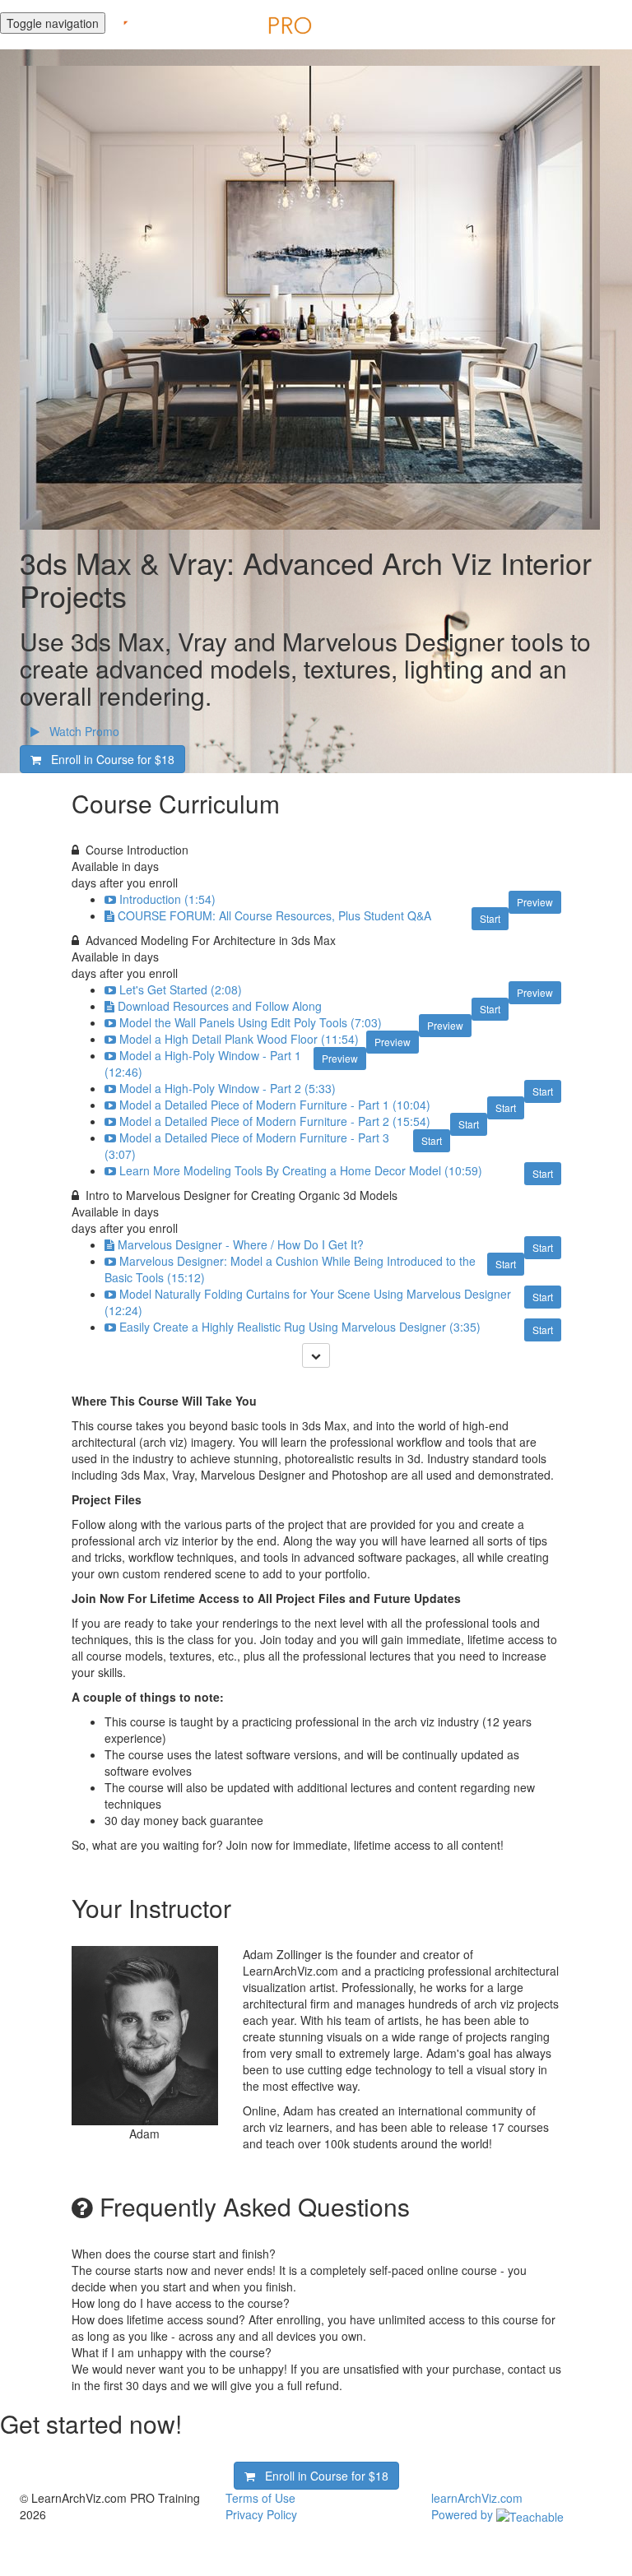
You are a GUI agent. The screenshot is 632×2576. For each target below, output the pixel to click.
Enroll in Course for (108, 759)
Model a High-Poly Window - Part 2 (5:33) (228, 1088)
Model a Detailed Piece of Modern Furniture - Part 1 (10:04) (275, 1105)
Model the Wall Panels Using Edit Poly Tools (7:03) (251, 1022)
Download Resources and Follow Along (220, 1006)
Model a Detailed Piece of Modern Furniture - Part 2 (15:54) (275, 1121)
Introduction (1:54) (167, 899)
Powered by (464, 2514)
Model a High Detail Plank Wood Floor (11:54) (239, 1039)
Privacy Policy (261, 2514)
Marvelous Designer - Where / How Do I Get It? (241, 1244)
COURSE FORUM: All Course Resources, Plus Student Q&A (274, 915)
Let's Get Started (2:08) (181, 989)
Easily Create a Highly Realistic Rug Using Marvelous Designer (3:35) (300, 1327)
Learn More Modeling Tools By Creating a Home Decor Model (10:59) (301, 1170)
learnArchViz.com (477, 2498)
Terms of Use (260, 2498)
